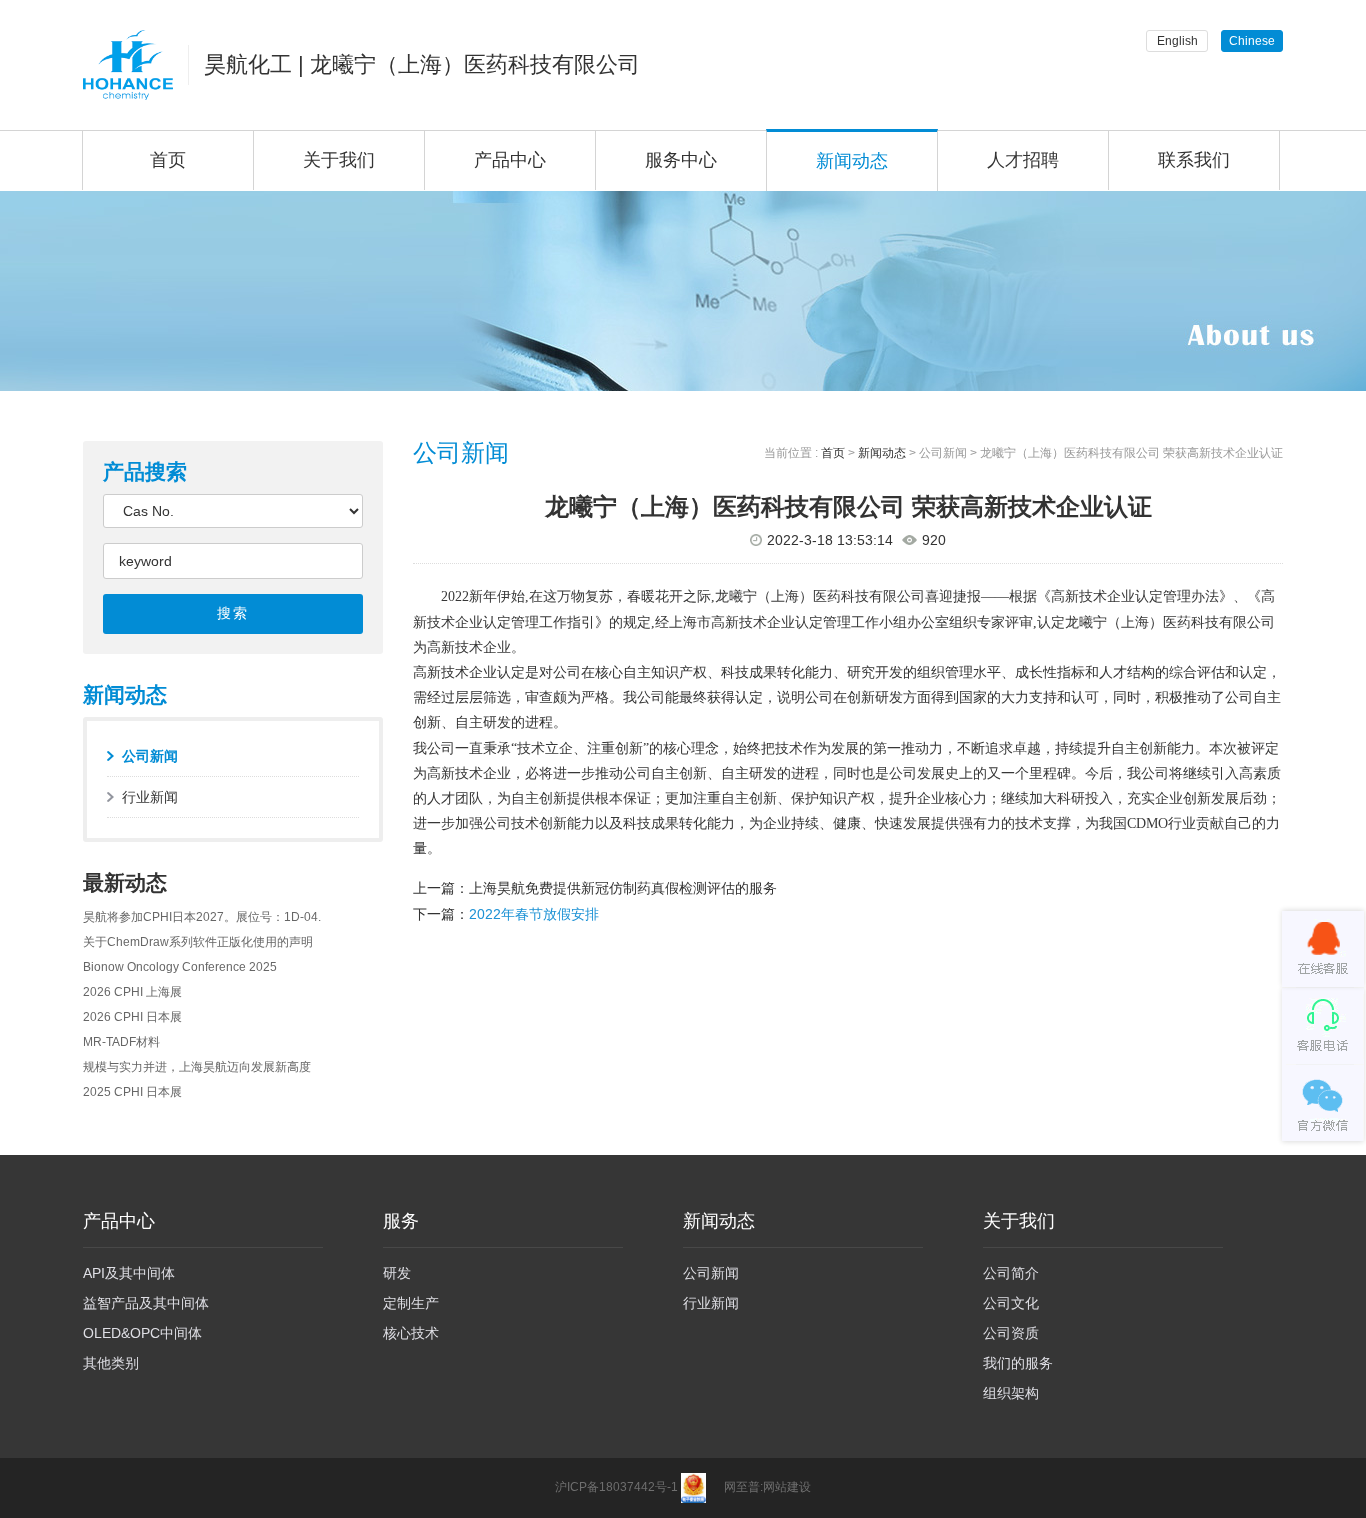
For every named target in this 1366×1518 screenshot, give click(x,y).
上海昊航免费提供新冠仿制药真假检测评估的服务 (623, 888)
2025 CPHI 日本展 (132, 1092)
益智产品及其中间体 (146, 1303)
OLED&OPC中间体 (142, 1333)
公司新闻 (150, 756)
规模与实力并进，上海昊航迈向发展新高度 (197, 1067)
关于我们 (339, 160)
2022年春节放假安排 (534, 914)
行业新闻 (150, 797)
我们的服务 (1018, 1363)
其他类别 (111, 1363)
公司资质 (1011, 1333)
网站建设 (787, 1488)
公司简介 (1011, 1273)
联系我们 (1194, 160)
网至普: (743, 1488)
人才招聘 (1023, 160)
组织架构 (1011, 1393)
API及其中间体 (129, 1273)
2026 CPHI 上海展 (132, 992)
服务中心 (681, 160)
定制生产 (411, 1303)
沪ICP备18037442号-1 (616, 1488)
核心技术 (411, 1333)
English (1177, 41)
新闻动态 (852, 161)
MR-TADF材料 (121, 1042)
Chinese (1252, 41)
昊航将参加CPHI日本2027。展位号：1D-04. (202, 917)
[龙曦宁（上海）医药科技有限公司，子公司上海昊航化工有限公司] (128, 65)
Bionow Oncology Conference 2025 (180, 967)
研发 (397, 1273)
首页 (168, 160)
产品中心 (510, 160)
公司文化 (1011, 1303)
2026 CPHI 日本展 (132, 1017)
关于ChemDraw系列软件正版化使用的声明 (198, 942)
